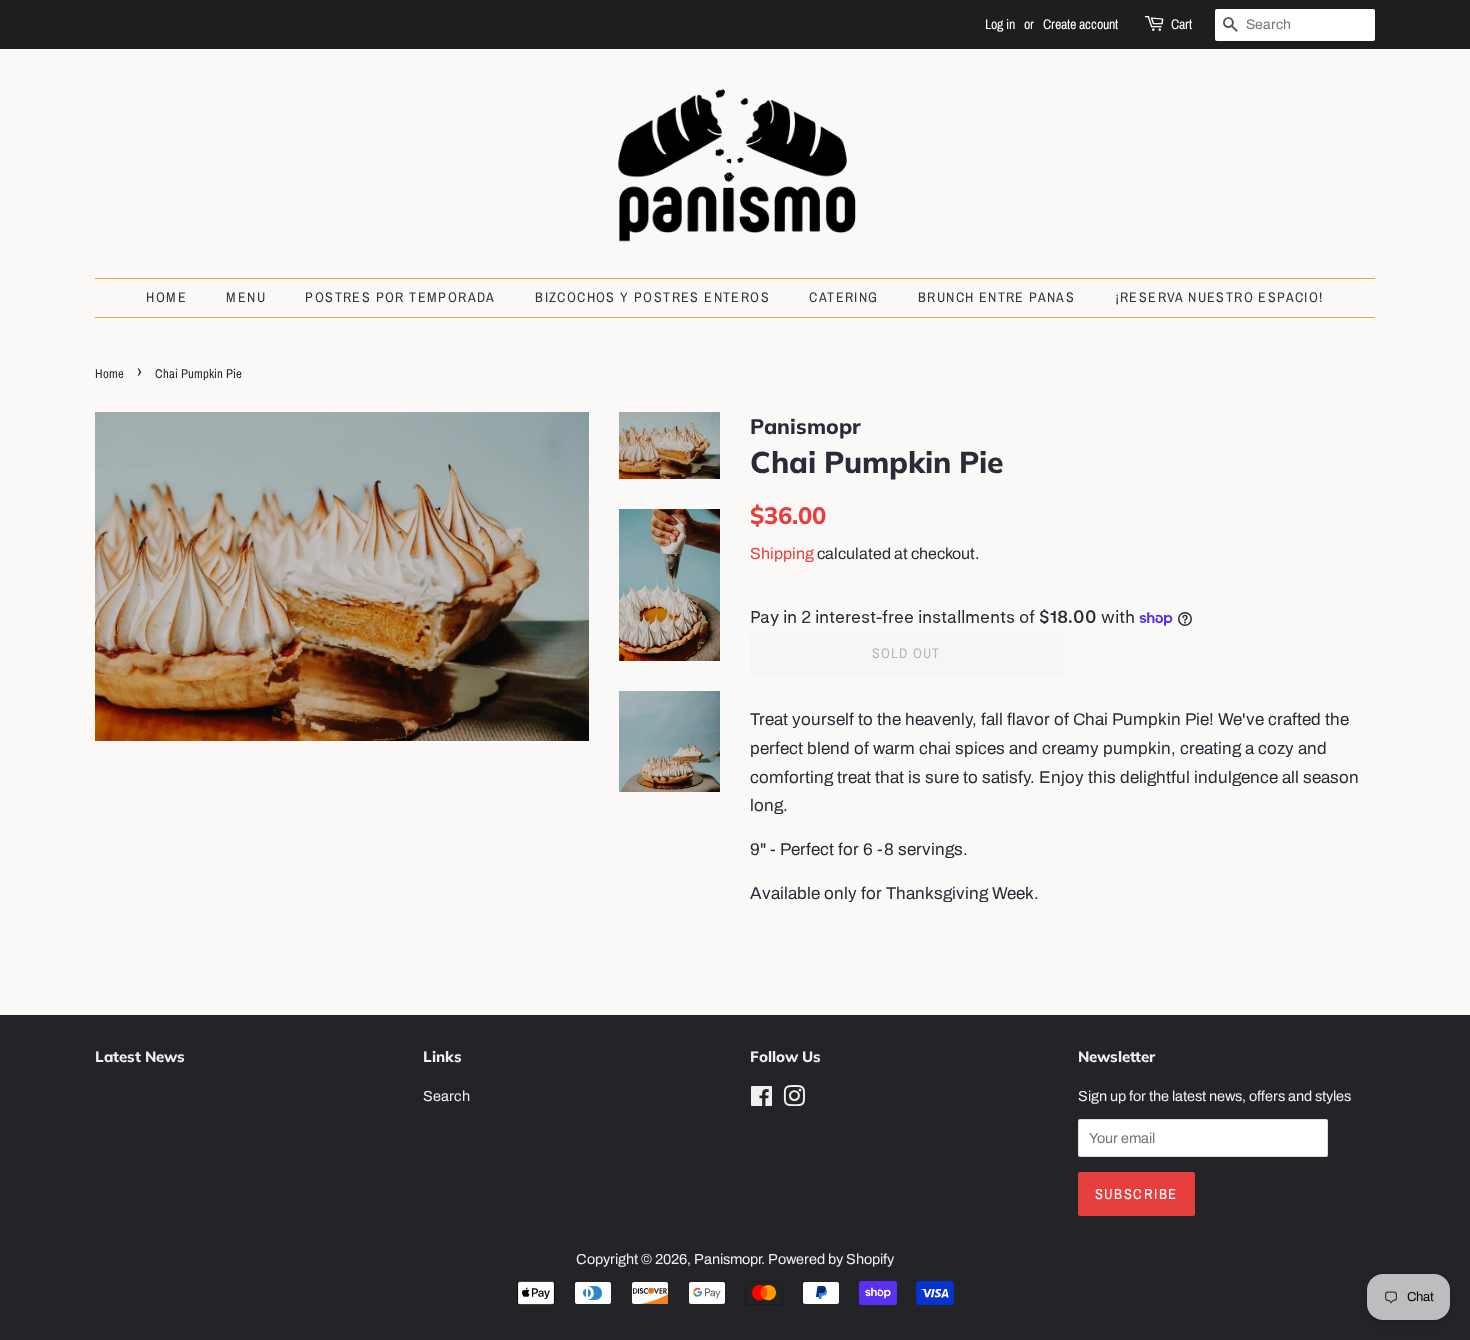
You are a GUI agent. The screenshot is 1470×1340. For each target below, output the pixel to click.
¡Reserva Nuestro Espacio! (1219, 297)
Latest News (140, 1056)
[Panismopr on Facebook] (761, 1100)
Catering (843, 297)
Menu (246, 297)
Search (446, 1096)
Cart (1181, 24)
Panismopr (727, 1259)
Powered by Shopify (831, 1259)
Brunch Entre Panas (996, 297)
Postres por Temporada (400, 297)
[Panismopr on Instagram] (794, 1100)
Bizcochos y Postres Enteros (652, 297)
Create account (1080, 24)
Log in (1000, 24)
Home (166, 297)
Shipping (782, 553)
